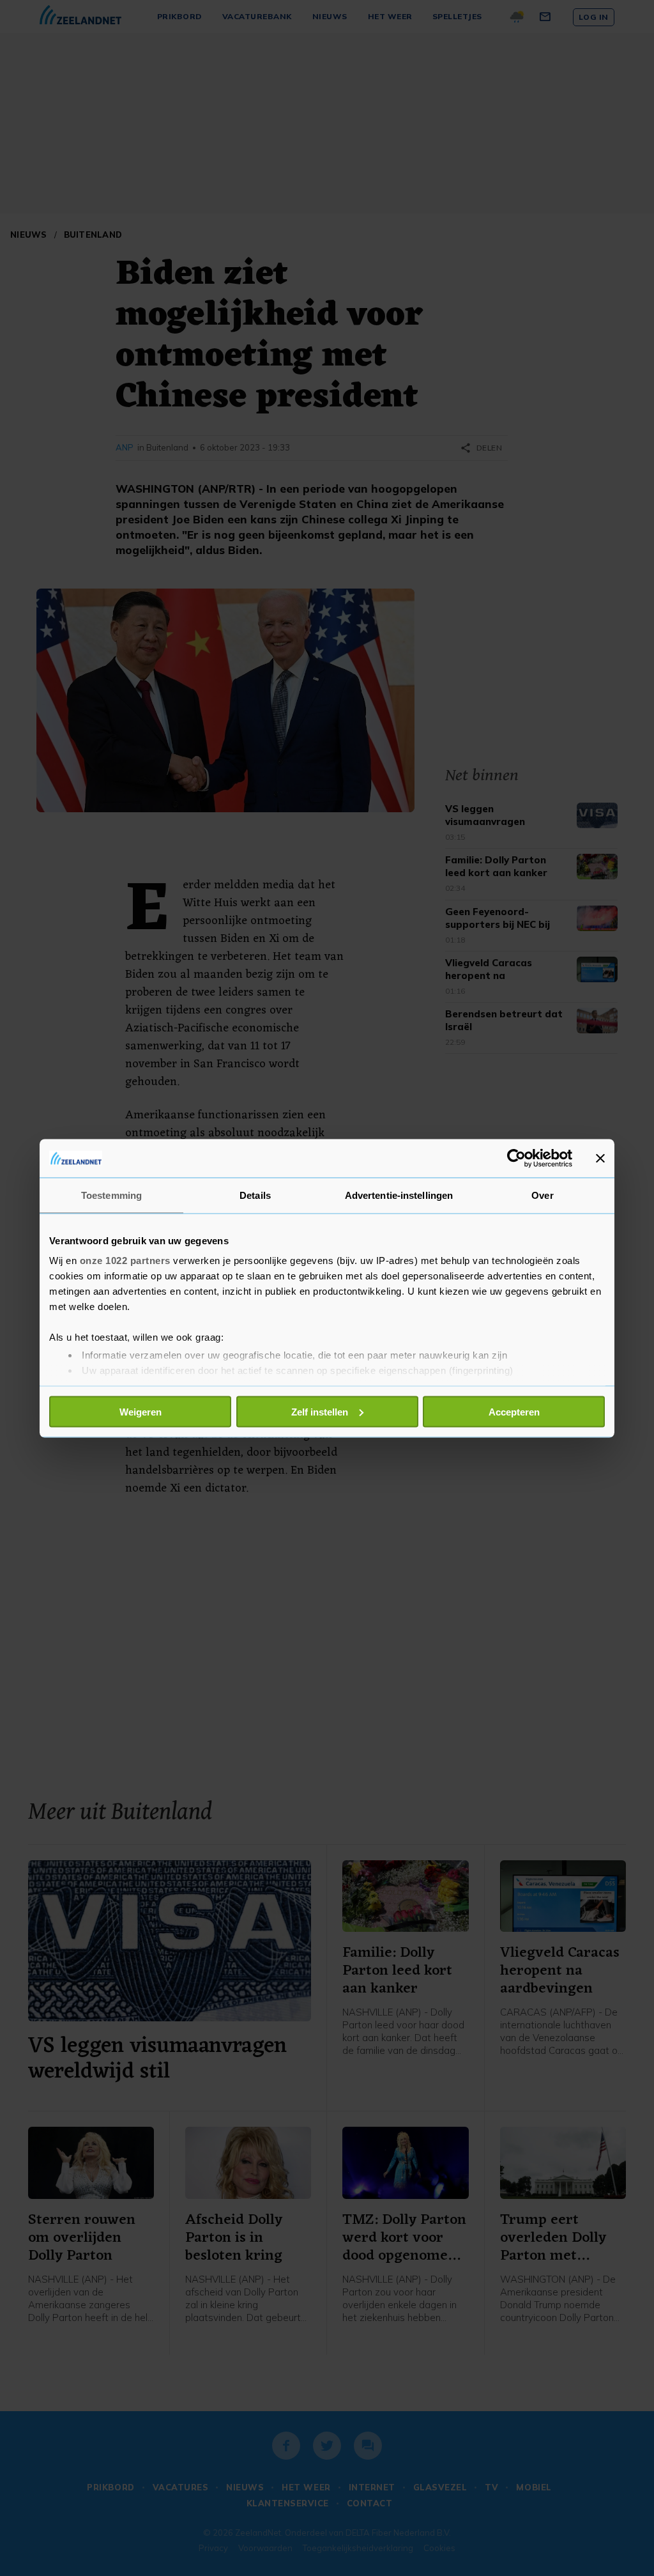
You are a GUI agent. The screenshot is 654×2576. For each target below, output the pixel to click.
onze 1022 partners (125, 1261)
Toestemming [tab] (111, 1195)
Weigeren (141, 1411)
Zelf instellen (320, 1411)
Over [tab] (542, 1195)
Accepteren (514, 1411)
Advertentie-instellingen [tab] (399, 1195)
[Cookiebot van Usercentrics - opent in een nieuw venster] (516, 1158)
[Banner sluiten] (600, 1158)
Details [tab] (255, 1195)
